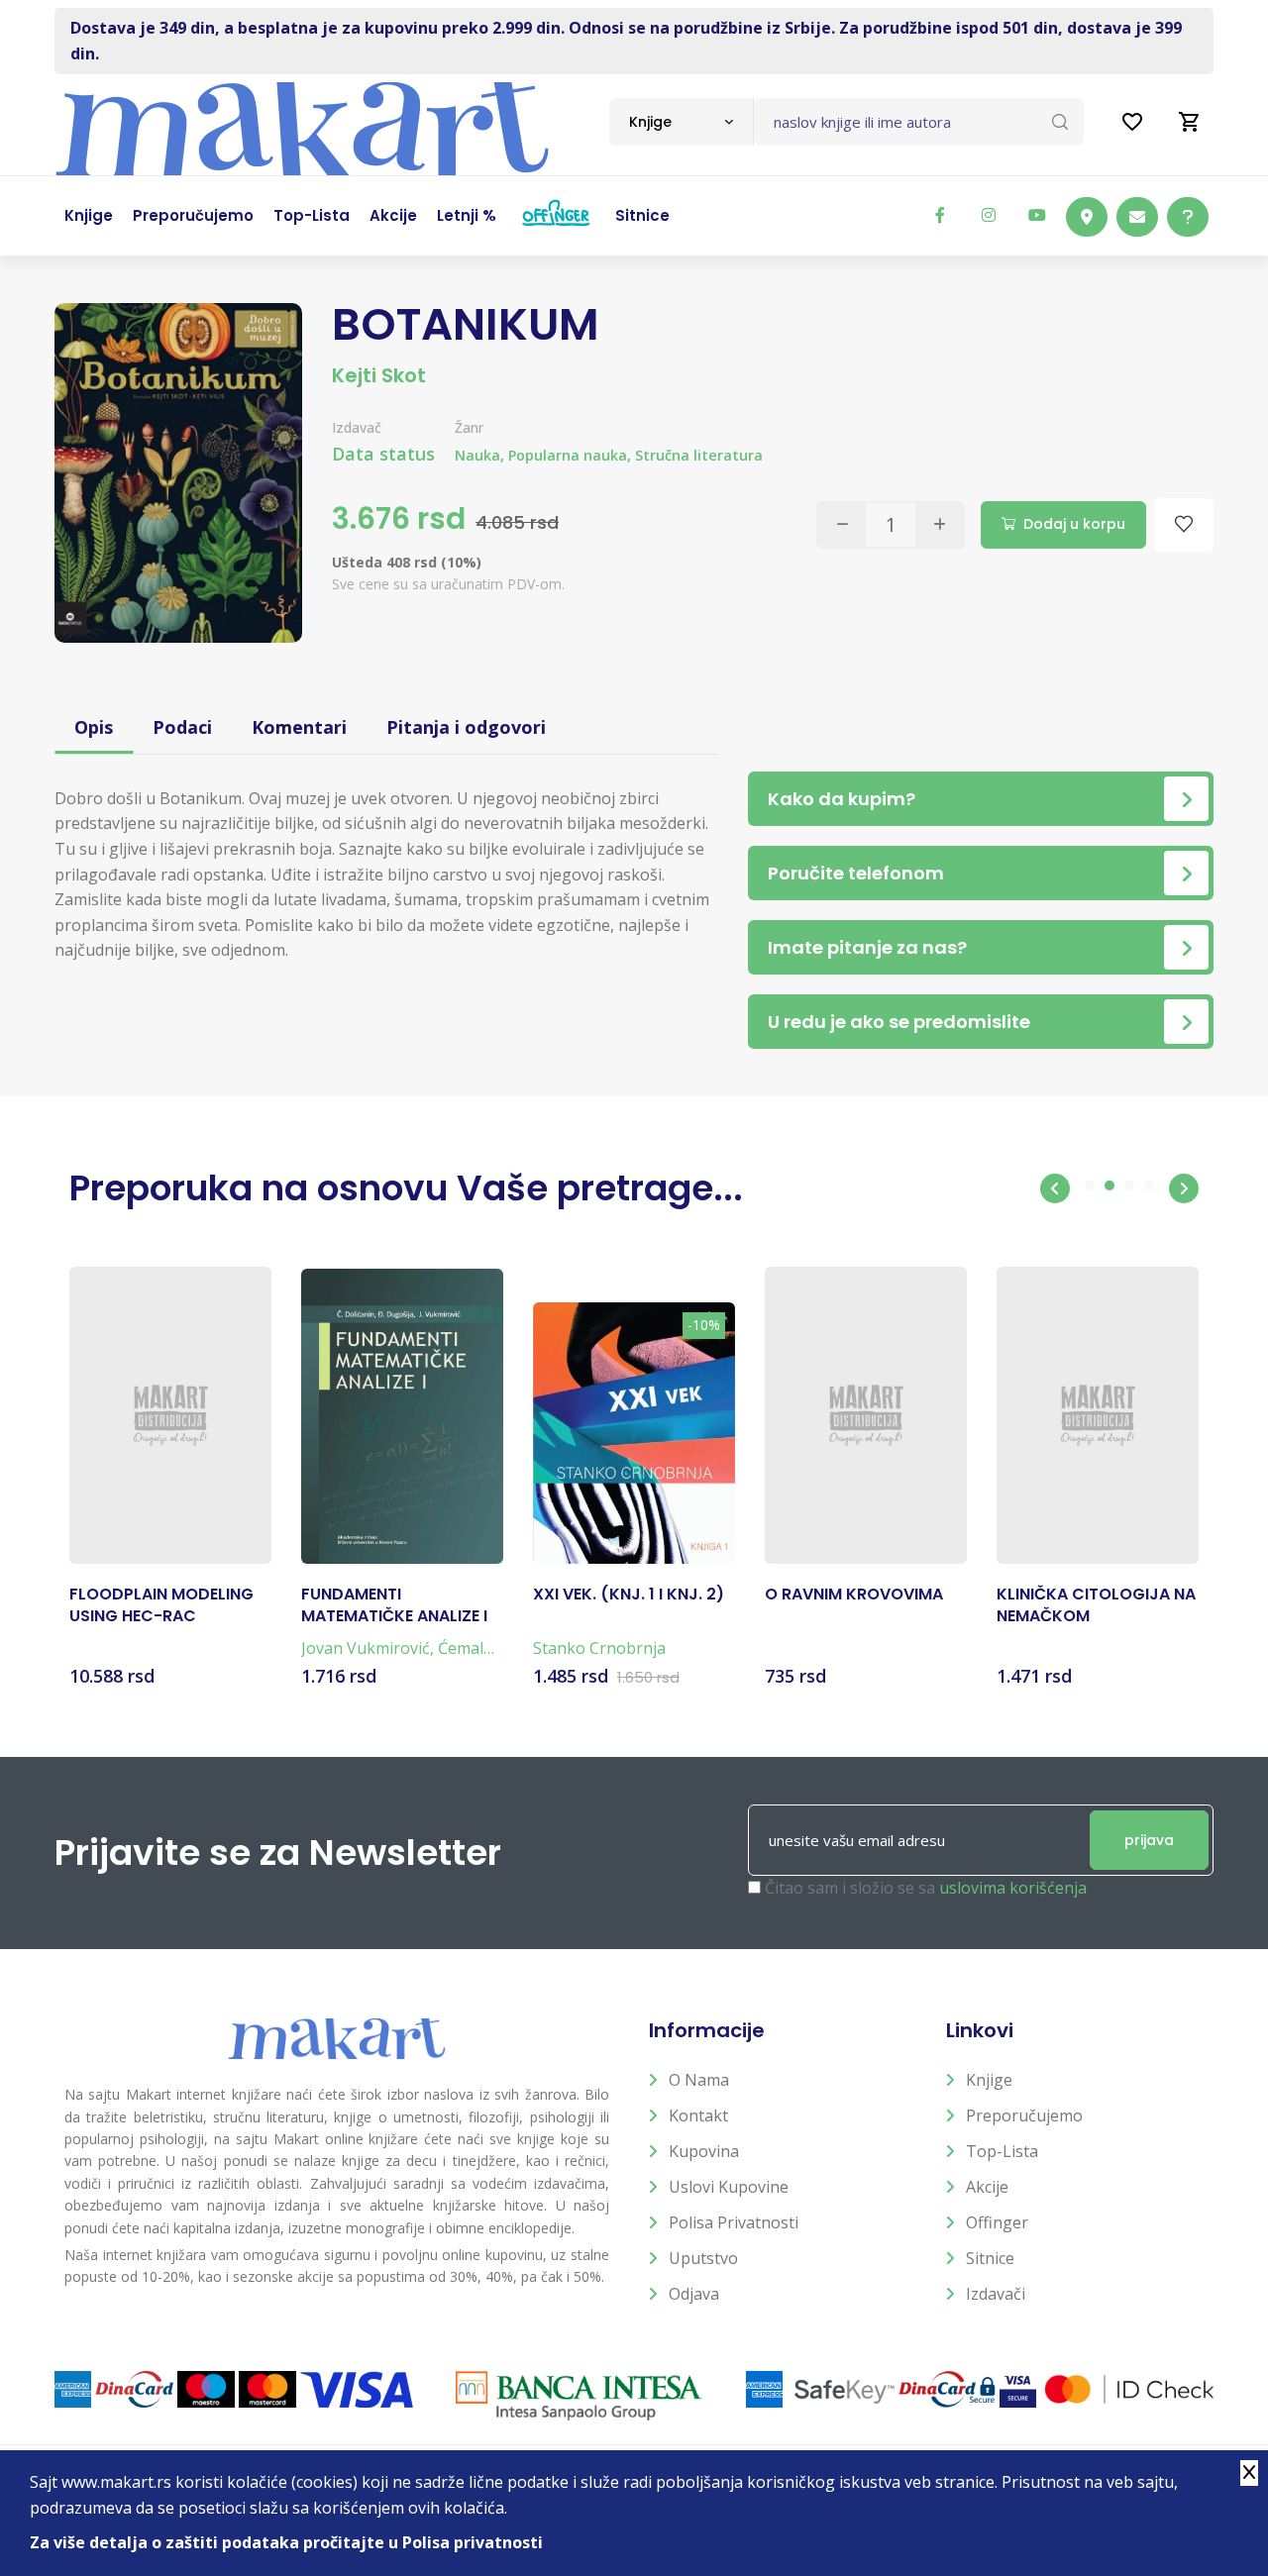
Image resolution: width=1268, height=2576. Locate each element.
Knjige (989, 2080)
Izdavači (996, 2294)
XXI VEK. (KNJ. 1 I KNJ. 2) (629, 1595)
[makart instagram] (989, 215)
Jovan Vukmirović (366, 1648)
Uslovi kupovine (729, 2187)
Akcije (987, 2187)
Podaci (182, 727)
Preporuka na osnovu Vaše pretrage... (406, 1188)
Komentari (299, 727)
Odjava (694, 2294)
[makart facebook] (940, 215)
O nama (699, 2080)
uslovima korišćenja (1013, 1888)
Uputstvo (703, 2258)
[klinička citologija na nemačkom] (1098, 1415)
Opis (94, 727)
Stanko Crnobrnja (599, 1648)
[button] (1055, 1188)
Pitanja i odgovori (466, 727)
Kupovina (704, 2151)
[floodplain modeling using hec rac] (170, 1415)
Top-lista (1002, 2151)
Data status (383, 454)
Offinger (997, 2222)
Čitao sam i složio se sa (926, 1888)
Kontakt (698, 2115)
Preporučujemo (1024, 2115)
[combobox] (681, 122)
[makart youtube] (1037, 215)
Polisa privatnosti (734, 2222)
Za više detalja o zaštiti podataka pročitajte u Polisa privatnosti (286, 2542)
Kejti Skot (379, 375)
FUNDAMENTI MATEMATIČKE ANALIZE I (394, 1605)
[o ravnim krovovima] (866, 1415)
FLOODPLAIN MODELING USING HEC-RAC (161, 1605)
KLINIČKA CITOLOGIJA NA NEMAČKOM (1096, 1605)
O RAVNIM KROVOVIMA (854, 1595)
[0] (1190, 122)
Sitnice (990, 2258)
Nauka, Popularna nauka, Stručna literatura (609, 455)
